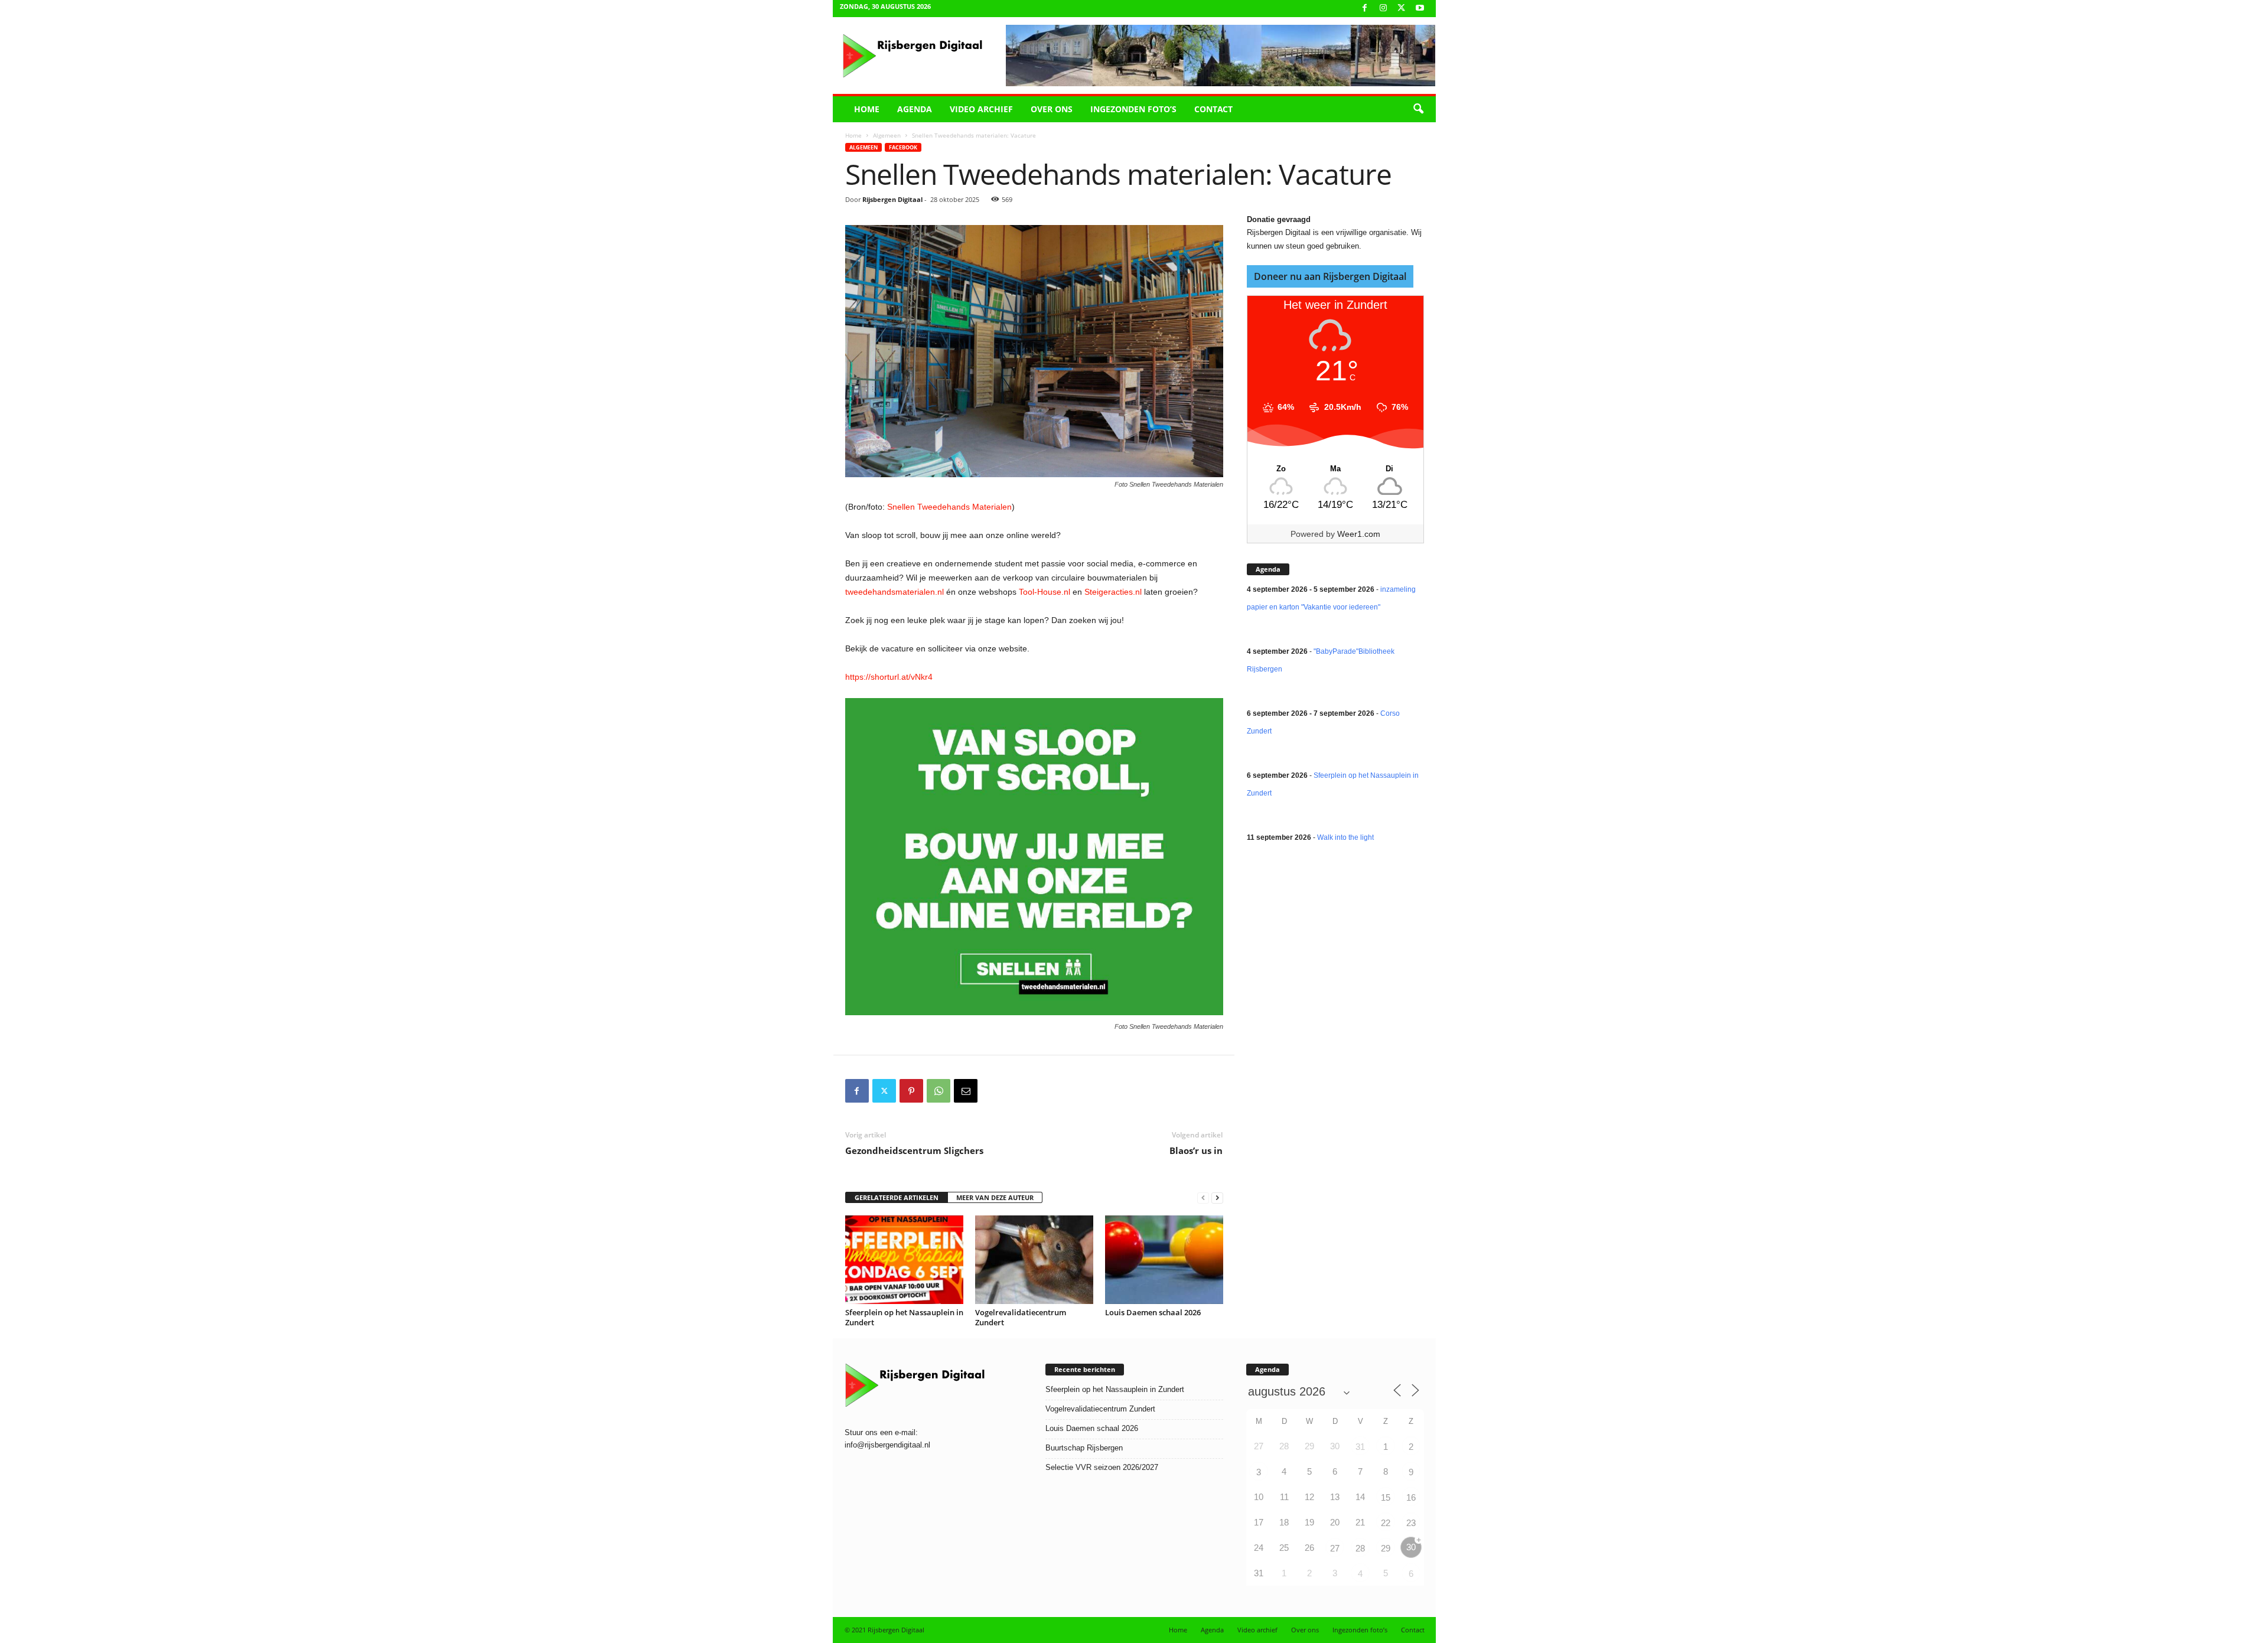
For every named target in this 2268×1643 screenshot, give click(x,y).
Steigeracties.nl (1113, 592)
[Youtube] (1420, 9)
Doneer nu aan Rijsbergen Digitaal (1330, 276)
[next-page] (1217, 1198)
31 (1360, 1447)
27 (1335, 1548)
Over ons (1052, 109)
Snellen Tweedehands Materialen (948, 507)
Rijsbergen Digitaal (892, 199)
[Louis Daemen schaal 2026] (1164, 1260)
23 (1411, 1523)
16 (1411, 1497)
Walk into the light (1345, 837)
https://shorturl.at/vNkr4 (889, 677)
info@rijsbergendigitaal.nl (887, 1445)
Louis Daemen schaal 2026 (1153, 1312)
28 (1360, 1548)
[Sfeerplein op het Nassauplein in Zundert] (904, 1260)
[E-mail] (966, 1091)
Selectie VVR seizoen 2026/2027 (1102, 1467)
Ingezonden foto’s (1133, 109)
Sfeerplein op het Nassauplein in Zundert (904, 1317)
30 (1411, 1547)
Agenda (915, 109)
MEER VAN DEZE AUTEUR (995, 1197)
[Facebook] (1365, 9)
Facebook (903, 147)
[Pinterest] (911, 1091)
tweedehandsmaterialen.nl (895, 592)
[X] (1402, 9)
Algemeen (887, 135)
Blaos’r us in (1196, 1150)
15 (1386, 1497)
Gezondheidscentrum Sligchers (914, 1150)
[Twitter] (884, 1091)
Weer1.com (1359, 534)
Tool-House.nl (1045, 592)
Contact (1213, 109)
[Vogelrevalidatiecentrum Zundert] (1034, 1260)
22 (1386, 1523)
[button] (1418, 109)
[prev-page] (1203, 1198)
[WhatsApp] (939, 1091)
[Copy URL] (993, 1091)
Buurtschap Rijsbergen (1084, 1448)
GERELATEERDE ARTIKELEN (897, 1197)
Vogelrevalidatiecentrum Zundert (1021, 1317)
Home (867, 109)
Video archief (981, 109)
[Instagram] (1383, 9)
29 (1386, 1548)
